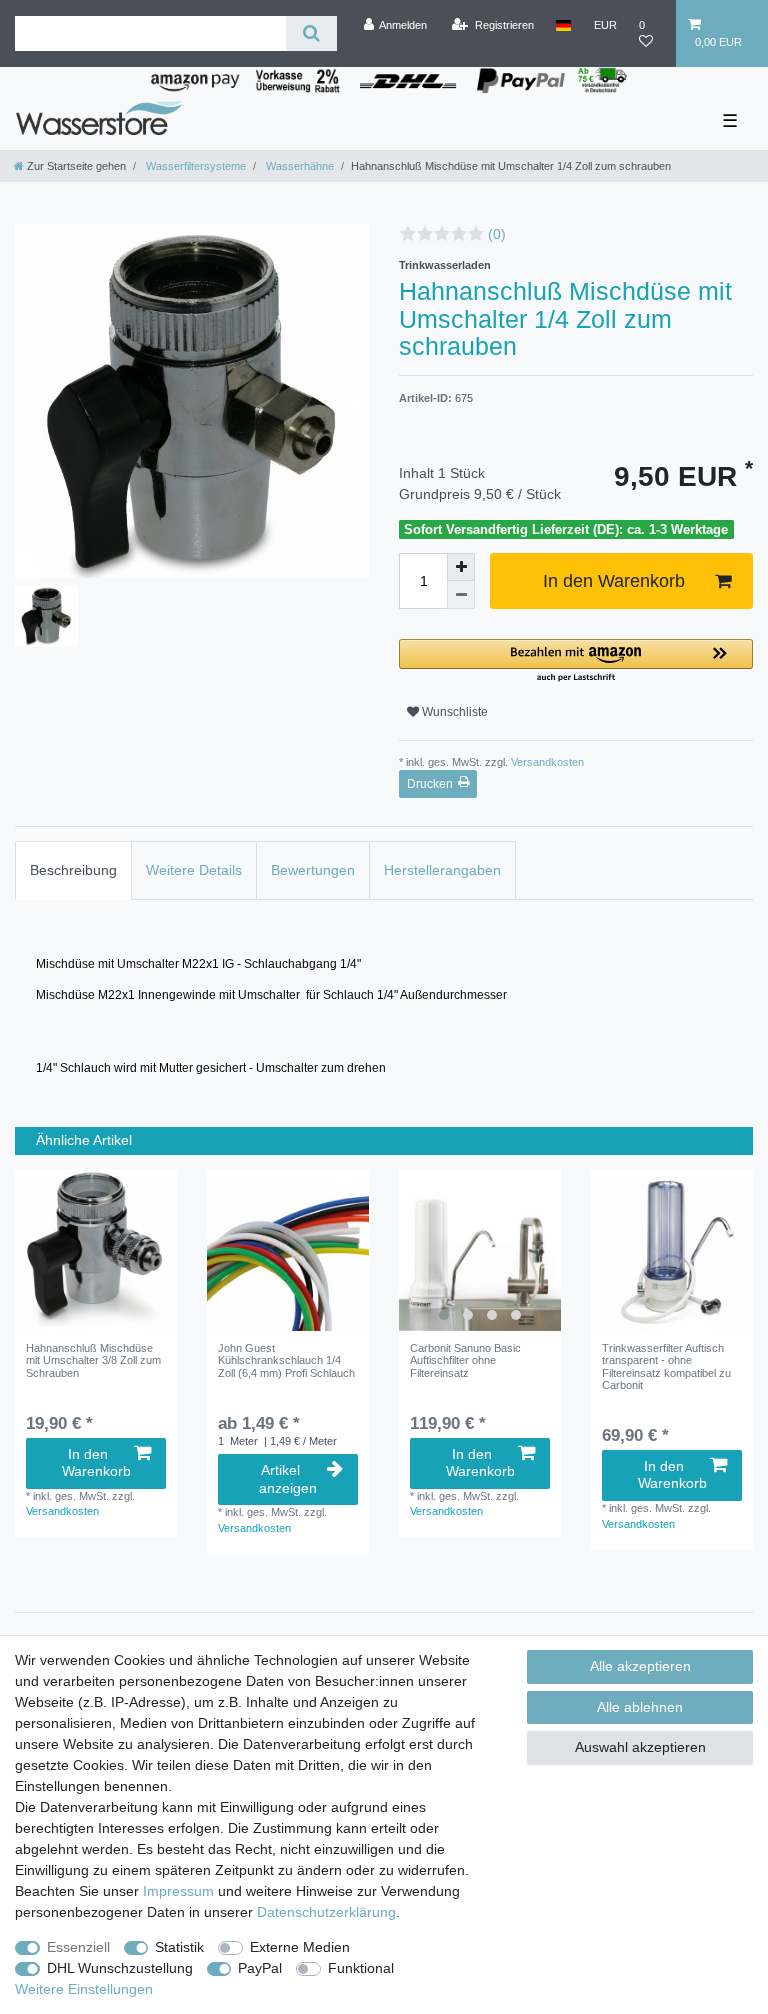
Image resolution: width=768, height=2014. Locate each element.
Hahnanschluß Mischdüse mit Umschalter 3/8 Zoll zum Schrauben (93, 1360)
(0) (497, 234)
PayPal (260, 1968)
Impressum (178, 1891)
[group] (480, 1250)
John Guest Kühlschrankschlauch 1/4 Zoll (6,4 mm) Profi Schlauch (286, 1360)
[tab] (73, 870)
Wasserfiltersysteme (194, 166)
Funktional (361, 1968)
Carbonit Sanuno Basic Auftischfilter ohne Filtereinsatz (465, 1360)
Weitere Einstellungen (84, 1989)
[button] (576, 661)
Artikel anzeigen (288, 1479)
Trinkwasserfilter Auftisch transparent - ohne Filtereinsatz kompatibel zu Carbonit (666, 1366)
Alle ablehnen (640, 1707)
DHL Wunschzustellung (120, 1968)
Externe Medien (300, 1947)
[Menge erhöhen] (461, 567)
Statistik (179, 1947)
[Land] (563, 25)
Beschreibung (73, 870)
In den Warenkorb (614, 581)
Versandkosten (546, 762)
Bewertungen (313, 870)
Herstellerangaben (442, 870)
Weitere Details (194, 870)
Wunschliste (453, 712)
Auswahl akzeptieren (640, 1747)
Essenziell (78, 1947)
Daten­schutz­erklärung (326, 1912)
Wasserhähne (298, 166)
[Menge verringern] (461, 595)
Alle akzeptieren (640, 1666)
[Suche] (311, 33)
